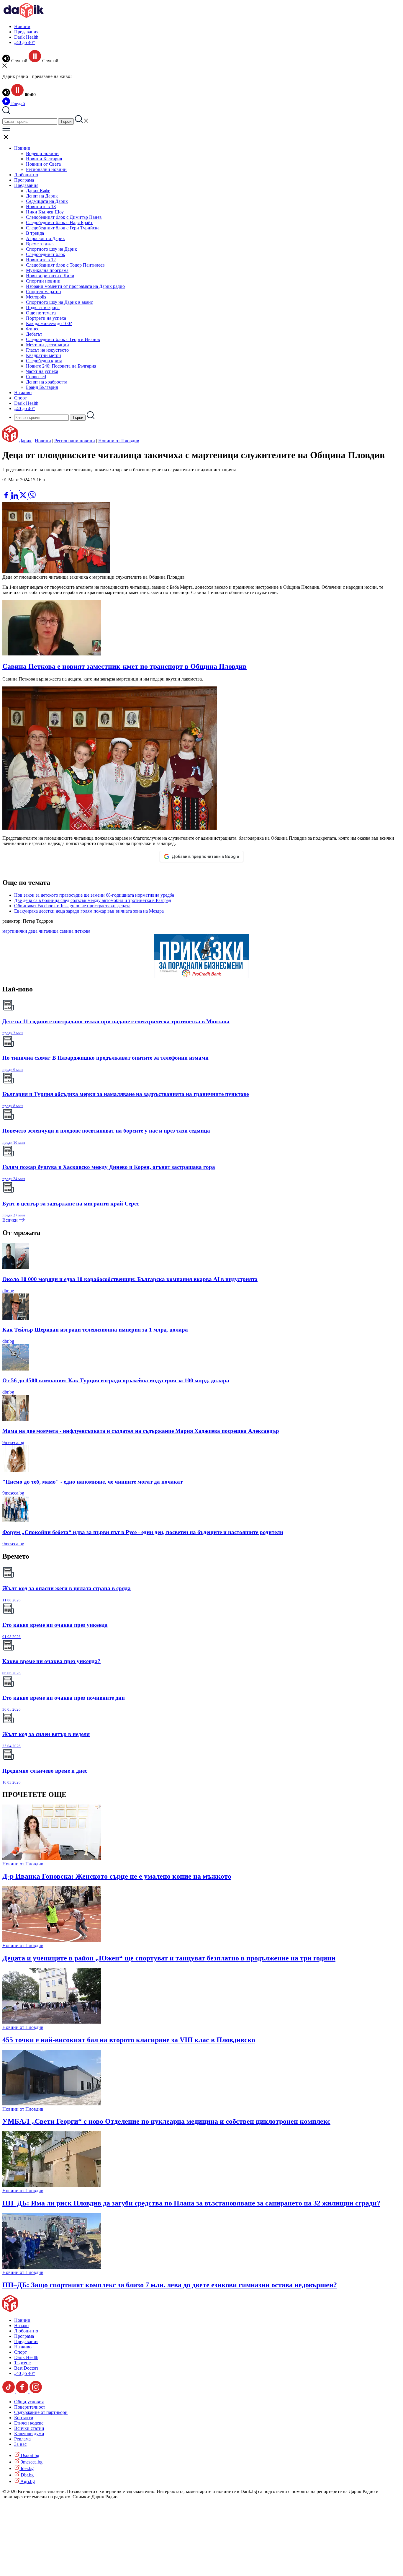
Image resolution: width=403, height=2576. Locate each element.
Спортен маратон (44, 292)
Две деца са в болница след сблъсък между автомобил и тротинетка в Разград (93, 900)
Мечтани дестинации (47, 345)
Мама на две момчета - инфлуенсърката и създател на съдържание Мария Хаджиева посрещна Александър (141, 1431)
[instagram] (36, 2392)
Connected (36, 377)
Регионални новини (46, 169)
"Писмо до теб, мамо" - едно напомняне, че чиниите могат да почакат (92, 1482)
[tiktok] (9, 2392)
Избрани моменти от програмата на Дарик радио (75, 286)
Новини (22, 26)
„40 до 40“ (24, 42)
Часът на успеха (42, 371)
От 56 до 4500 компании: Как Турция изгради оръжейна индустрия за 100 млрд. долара (116, 1380)
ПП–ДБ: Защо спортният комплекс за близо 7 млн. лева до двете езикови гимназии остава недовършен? (170, 2285)
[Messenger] (16, 488)
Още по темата (41, 313)
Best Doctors (26, 2368)
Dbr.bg (27, 2475)
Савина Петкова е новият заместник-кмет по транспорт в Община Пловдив (124, 666)
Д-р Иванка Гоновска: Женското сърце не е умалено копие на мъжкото (117, 1876)
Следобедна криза (44, 361)
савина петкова (75, 931)
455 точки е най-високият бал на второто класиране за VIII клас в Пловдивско (129, 2040)
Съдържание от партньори (41, 2412)
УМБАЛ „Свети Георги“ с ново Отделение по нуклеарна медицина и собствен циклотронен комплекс (166, 2121)
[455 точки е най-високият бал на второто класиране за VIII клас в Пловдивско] (52, 2022)
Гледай (18, 103)
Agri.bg (27, 2481)
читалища (49, 931)
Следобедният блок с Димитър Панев (64, 217)
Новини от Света (43, 164)
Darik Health (26, 37)
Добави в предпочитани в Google (205, 857)
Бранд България (42, 387)
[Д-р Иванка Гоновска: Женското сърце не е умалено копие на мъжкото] (52, 1858)
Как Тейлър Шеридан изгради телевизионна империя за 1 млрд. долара (95, 1330)
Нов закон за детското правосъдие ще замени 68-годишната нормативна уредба (94, 895)
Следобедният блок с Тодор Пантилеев (65, 265)
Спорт (21, 398)
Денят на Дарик (42, 196)
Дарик (25, 441)
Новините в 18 (41, 207)
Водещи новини (42, 153)
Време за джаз (40, 244)
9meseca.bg (13, 1442)
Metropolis (36, 297)
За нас (20, 2444)
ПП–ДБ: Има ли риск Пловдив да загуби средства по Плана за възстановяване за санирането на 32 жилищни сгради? (191, 2203)
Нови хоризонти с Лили (50, 276)
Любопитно (26, 175)
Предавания (26, 32)
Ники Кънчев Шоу (45, 212)
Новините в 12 (41, 260)
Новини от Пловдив (119, 441)
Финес (33, 329)
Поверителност (30, 2407)
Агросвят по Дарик (45, 238)
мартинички (15, 931)
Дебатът (34, 334)
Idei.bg (27, 2468)
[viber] (32, 497)
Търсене (22, 2363)
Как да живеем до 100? (49, 323)
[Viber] (7, 488)
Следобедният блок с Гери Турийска (63, 228)
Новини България (44, 159)
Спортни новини (43, 281)
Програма (24, 180)
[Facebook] (24, 488)
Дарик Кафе (38, 191)
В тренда (35, 233)
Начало (21, 2325)
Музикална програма (47, 270)
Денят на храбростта (47, 382)
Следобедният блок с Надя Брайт (59, 222)
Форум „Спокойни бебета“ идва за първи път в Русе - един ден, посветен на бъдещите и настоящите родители (143, 1532)
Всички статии (29, 2428)
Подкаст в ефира (43, 307)
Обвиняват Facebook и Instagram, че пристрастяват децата (72, 906)
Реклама (22, 2439)
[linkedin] (15, 497)
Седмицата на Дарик (47, 201)
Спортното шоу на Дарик (51, 249)
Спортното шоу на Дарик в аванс (59, 302)
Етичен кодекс (29, 2423)
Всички (11, 1220)
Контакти (24, 2418)
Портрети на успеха (46, 318)
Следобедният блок (46, 254)
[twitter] (24, 497)
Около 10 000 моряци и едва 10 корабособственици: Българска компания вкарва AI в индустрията (130, 1279)
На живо (23, 393)
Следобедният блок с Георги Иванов (63, 339)
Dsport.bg (29, 2455)
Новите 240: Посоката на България (61, 366)
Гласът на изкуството (47, 350)
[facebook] (7, 497)
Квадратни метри (44, 355)
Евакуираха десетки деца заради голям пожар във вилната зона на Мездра (89, 911)
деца (33, 931)
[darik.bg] (24, 16)
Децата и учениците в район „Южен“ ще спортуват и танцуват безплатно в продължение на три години (169, 1958)
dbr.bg (8, 1291)
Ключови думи (29, 2434)
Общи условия (29, 2402)
